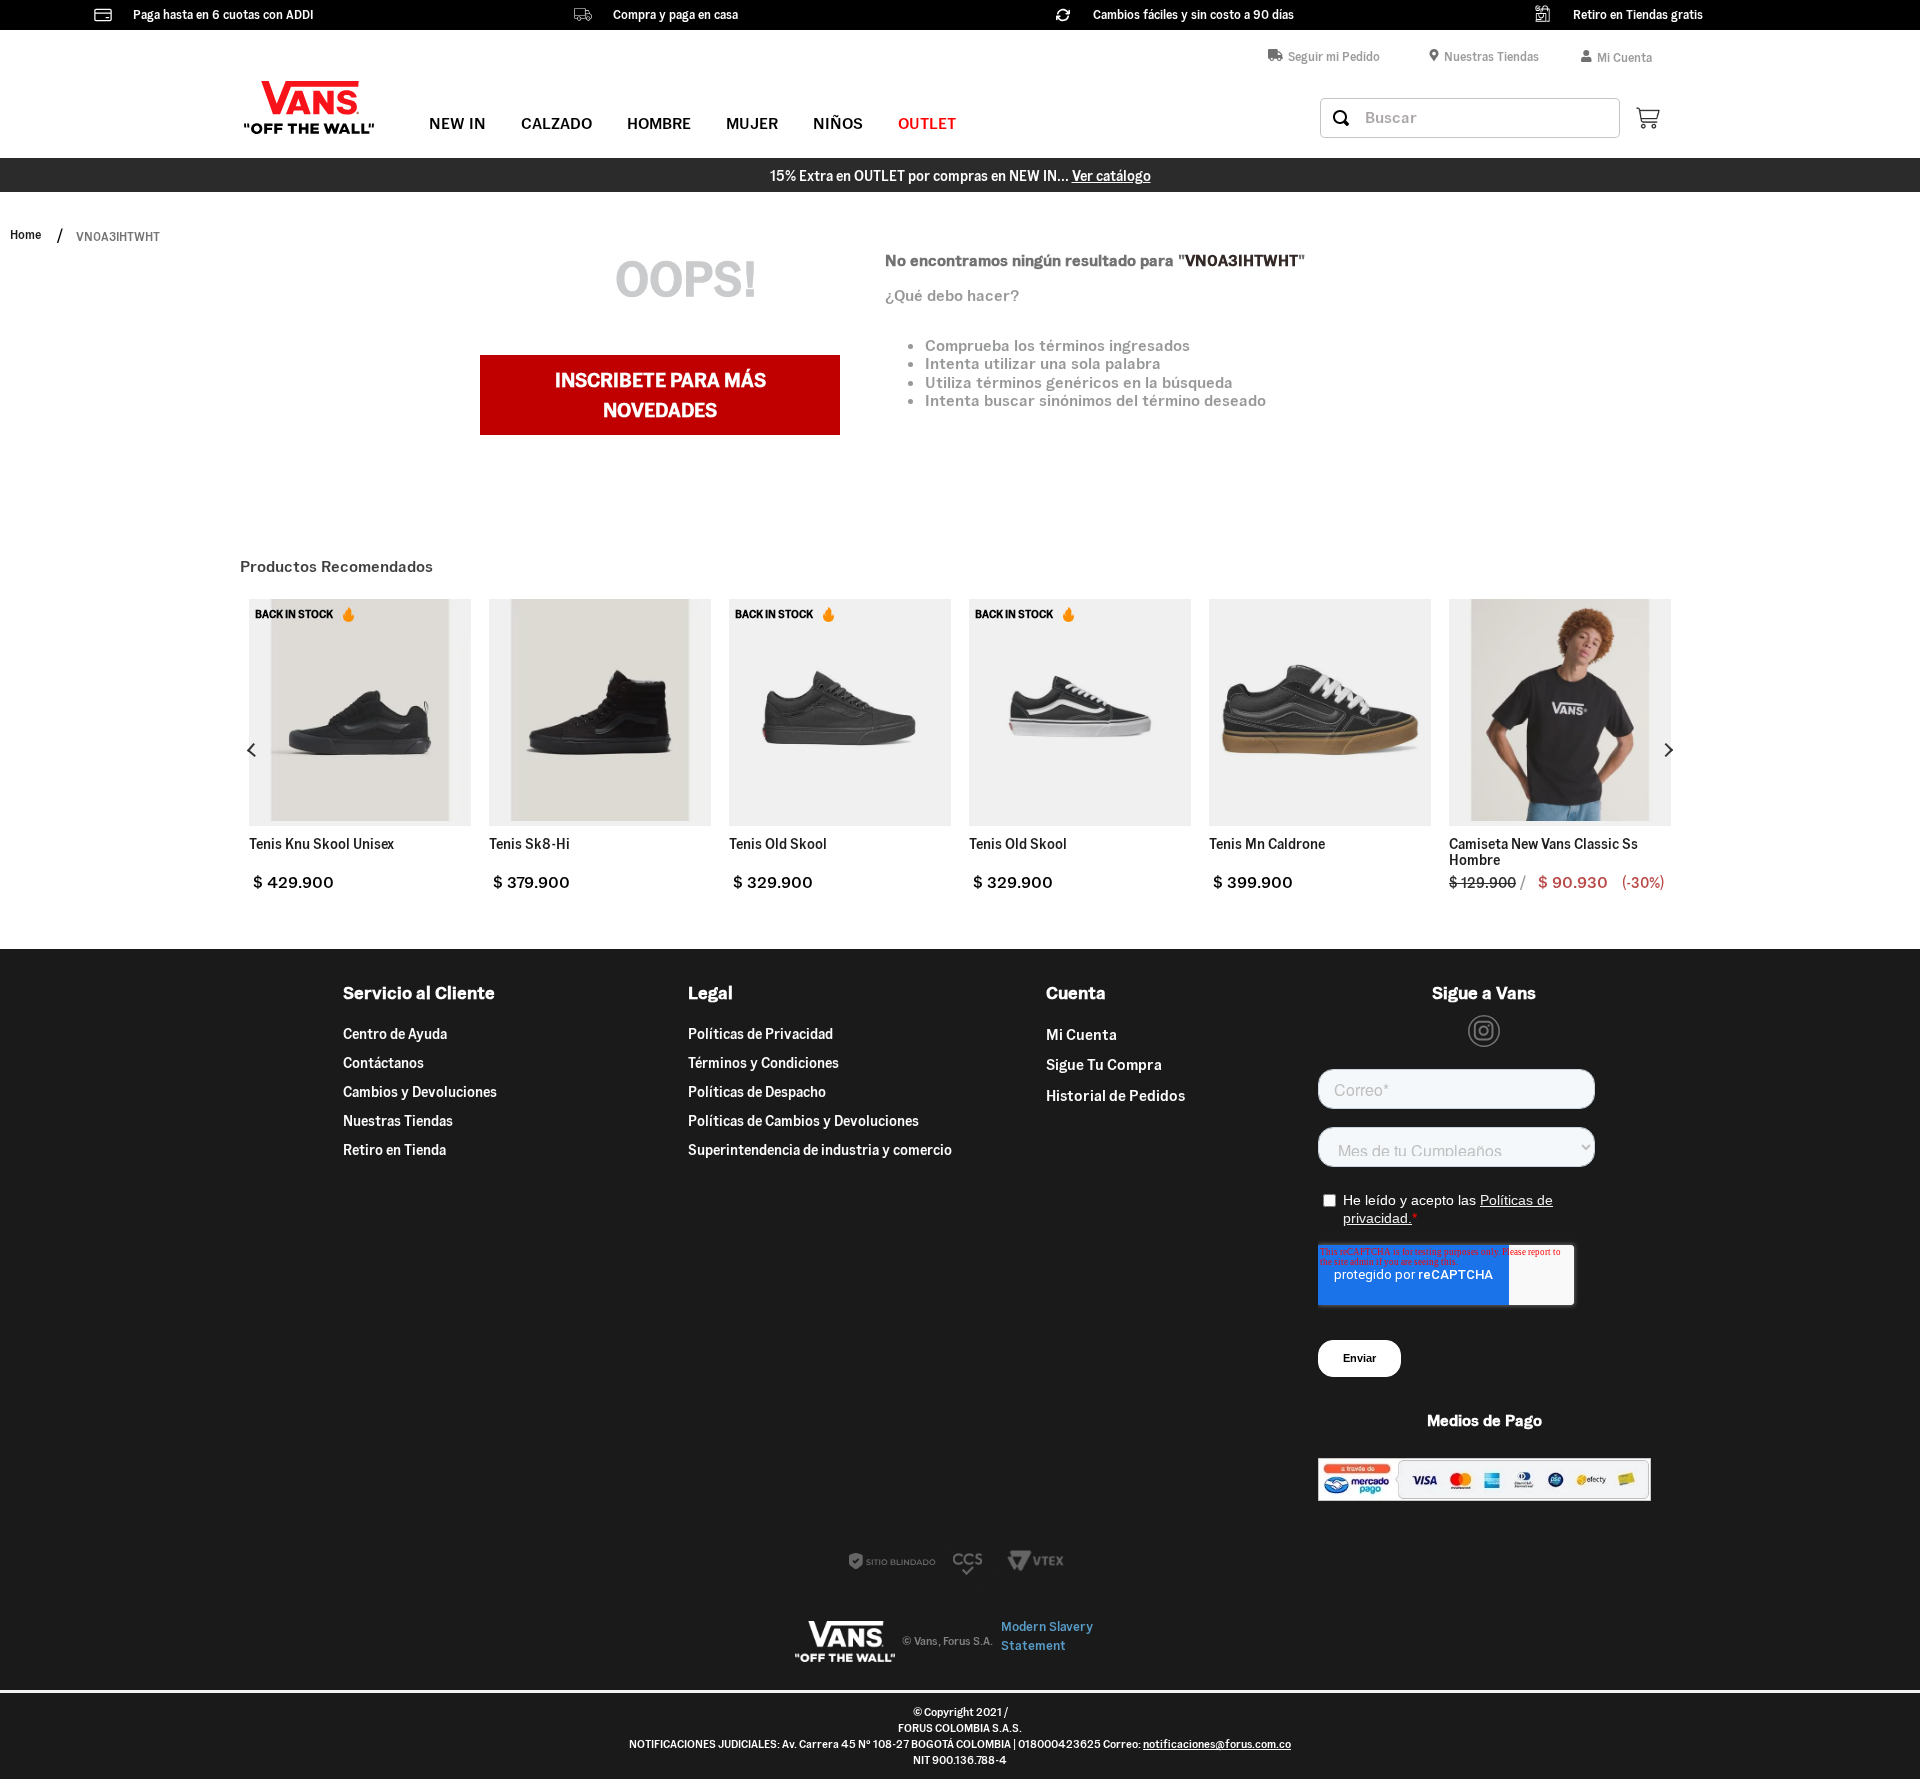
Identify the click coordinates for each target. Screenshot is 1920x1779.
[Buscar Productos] (1341, 118)
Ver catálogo (1111, 176)
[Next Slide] (1666, 749)
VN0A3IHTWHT (118, 236)
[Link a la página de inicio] (25, 237)
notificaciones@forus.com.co (1217, 1744)
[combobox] (1470, 118)
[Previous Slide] (254, 750)
